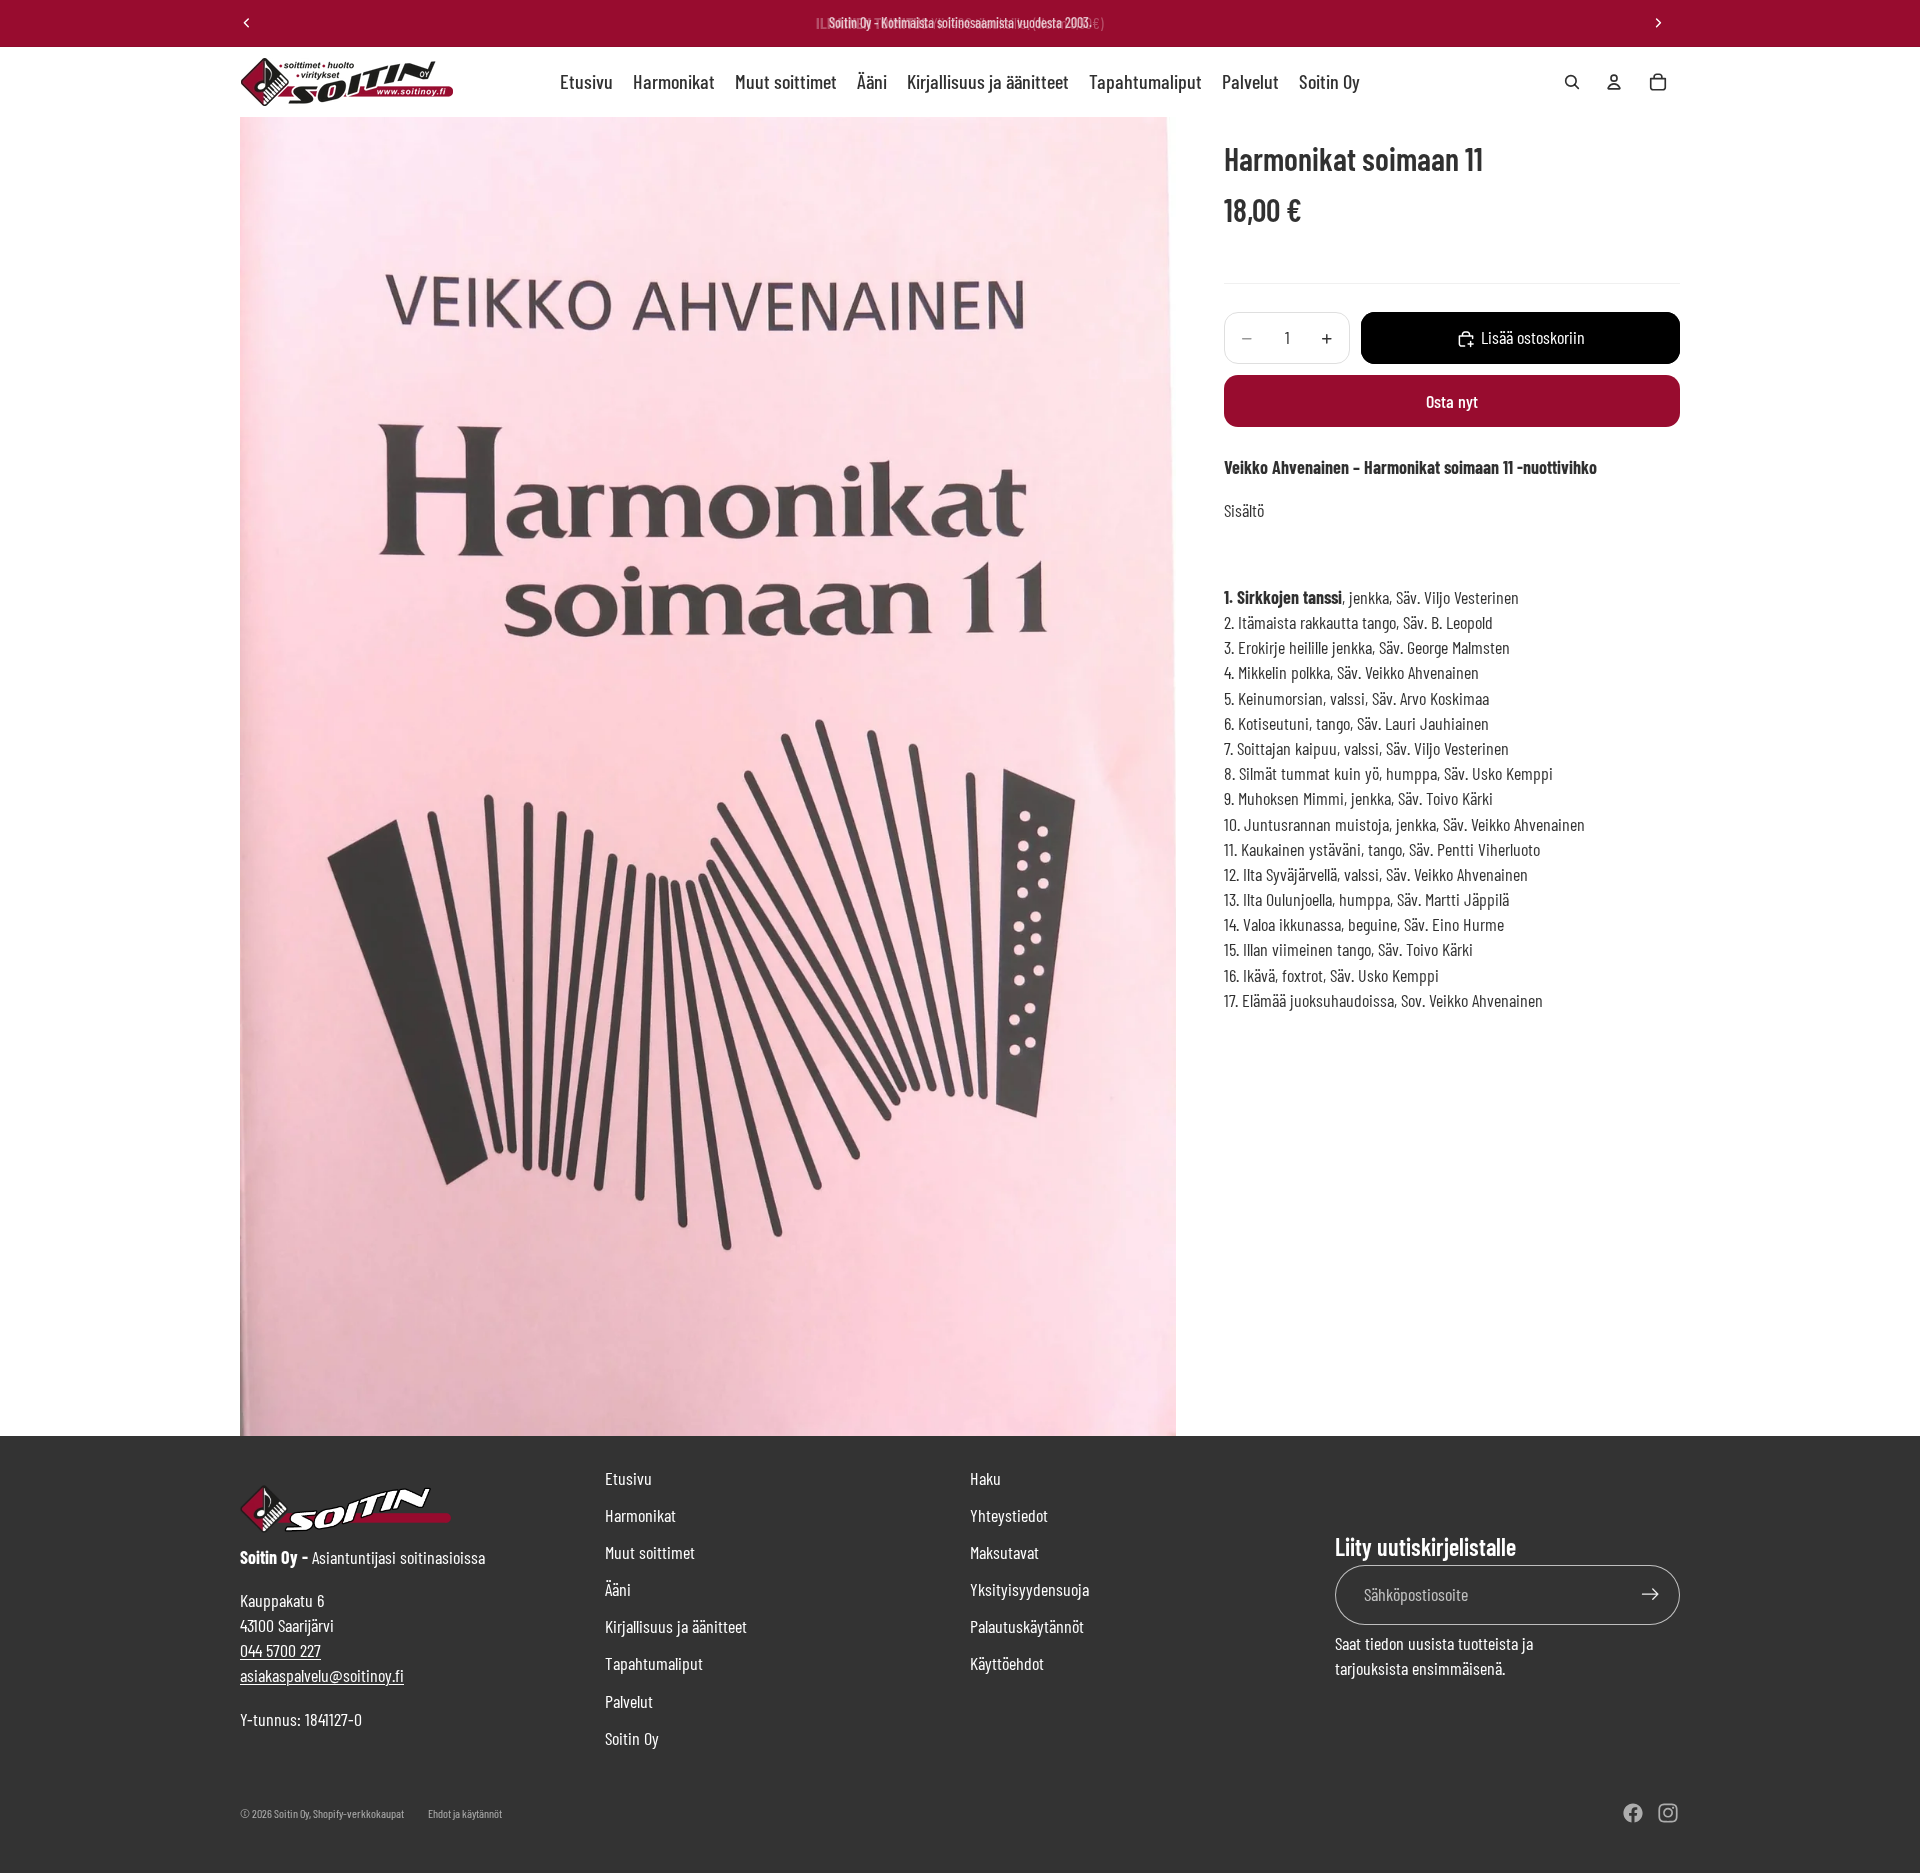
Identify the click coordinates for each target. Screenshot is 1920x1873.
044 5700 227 (280, 1650)
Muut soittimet (650, 1552)
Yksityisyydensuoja (1029, 1589)
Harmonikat (640, 1515)
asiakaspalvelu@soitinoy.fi (322, 1675)
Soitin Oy (632, 1738)
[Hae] (1572, 82)
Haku (985, 1478)
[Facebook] (1633, 1813)
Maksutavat (1004, 1552)
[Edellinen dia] (247, 23)
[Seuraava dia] (1658, 23)
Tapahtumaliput (654, 1663)
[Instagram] (1668, 1813)
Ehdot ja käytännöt (465, 1813)
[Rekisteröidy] (1650, 1594)
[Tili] (1614, 82)
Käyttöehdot (1007, 1663)
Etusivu (628, 1478)
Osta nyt (1452, 401)
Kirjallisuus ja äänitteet (676, 1626)
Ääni (618, 1589)
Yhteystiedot (1009, 1515)
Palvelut (629, 1701)
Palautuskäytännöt (1027, 1626)
